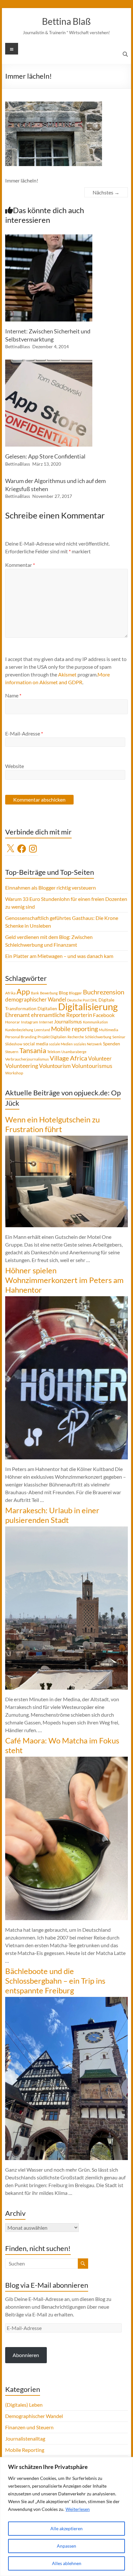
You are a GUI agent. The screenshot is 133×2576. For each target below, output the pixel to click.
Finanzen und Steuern (29, 2427)
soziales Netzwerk (88, 1044)
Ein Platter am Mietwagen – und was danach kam (59, 956)
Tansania (33, 1051)
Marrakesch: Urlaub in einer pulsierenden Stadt (52, 1515)
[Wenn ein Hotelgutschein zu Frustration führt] (66, 1139)
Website (15, 766)
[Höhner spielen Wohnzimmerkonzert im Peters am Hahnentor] (66, 1299)
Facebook (104, 1015)
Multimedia (108, 1030)
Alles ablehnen (67, 2563)
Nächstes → (106, 192)
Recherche (76, 1037)
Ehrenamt (18, 1015)
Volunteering (22, 1066)
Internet (46, 1022)
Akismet (67, 674)
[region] (66, 2517)
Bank (35, 993)
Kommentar (20, 565)
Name (13, 695)
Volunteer (100, 1058)
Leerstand (42, 1030)
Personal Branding (21, 1037)
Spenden (112, 1044)
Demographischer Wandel (34, 2416)
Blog (63, 993)
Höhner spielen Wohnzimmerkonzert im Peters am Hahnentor (64, 1280)
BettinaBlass (18, 346)
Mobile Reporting (25, 2450)
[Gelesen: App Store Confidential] (49, 363)
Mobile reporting (74, 1029)
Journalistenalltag (25, 2438)
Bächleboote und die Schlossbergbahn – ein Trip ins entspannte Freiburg (55, 1981)
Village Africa (68, 1058)
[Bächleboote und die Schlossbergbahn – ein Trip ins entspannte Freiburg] (66, 2000)
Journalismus (68, 1022)
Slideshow (14, 1044)
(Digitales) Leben (24, 2405)
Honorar (13, 1022)
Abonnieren (26, 2355)
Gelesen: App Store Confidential (45, 456)
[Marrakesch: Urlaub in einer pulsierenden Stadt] (66, 1530)
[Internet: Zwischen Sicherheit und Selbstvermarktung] (49, 237)
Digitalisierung (88, 1007)
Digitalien (47, 1008)
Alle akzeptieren (66, 2528)
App (23, 992)
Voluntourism (55, 1066)
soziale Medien (61, 1044)
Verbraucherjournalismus (27, 1059)
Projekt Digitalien (52, 1037)
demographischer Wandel (36, 999)
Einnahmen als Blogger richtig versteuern (51, 888)
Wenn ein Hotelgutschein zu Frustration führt (52, 1124)
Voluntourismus (92, 1066)
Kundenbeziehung (19, 1030)
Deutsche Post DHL (82, 1000)
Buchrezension (104, 992)
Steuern (12, 1052)
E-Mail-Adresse (24, 733)
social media (36, 1044)
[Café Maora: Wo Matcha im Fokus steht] (66, 1760)
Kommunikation (95, 1022)
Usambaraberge (74, 1052)
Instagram (30, 1022)
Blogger (75, 993)
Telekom (54, 1052)
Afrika (10, 993)
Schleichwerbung (98, 1037)
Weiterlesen (78, 2509)
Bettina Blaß (66, 21)
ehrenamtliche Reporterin (61, 1015)
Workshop (14, 1073)
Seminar (119, 1037)
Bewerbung (49, 993)
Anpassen (66, 2546)
